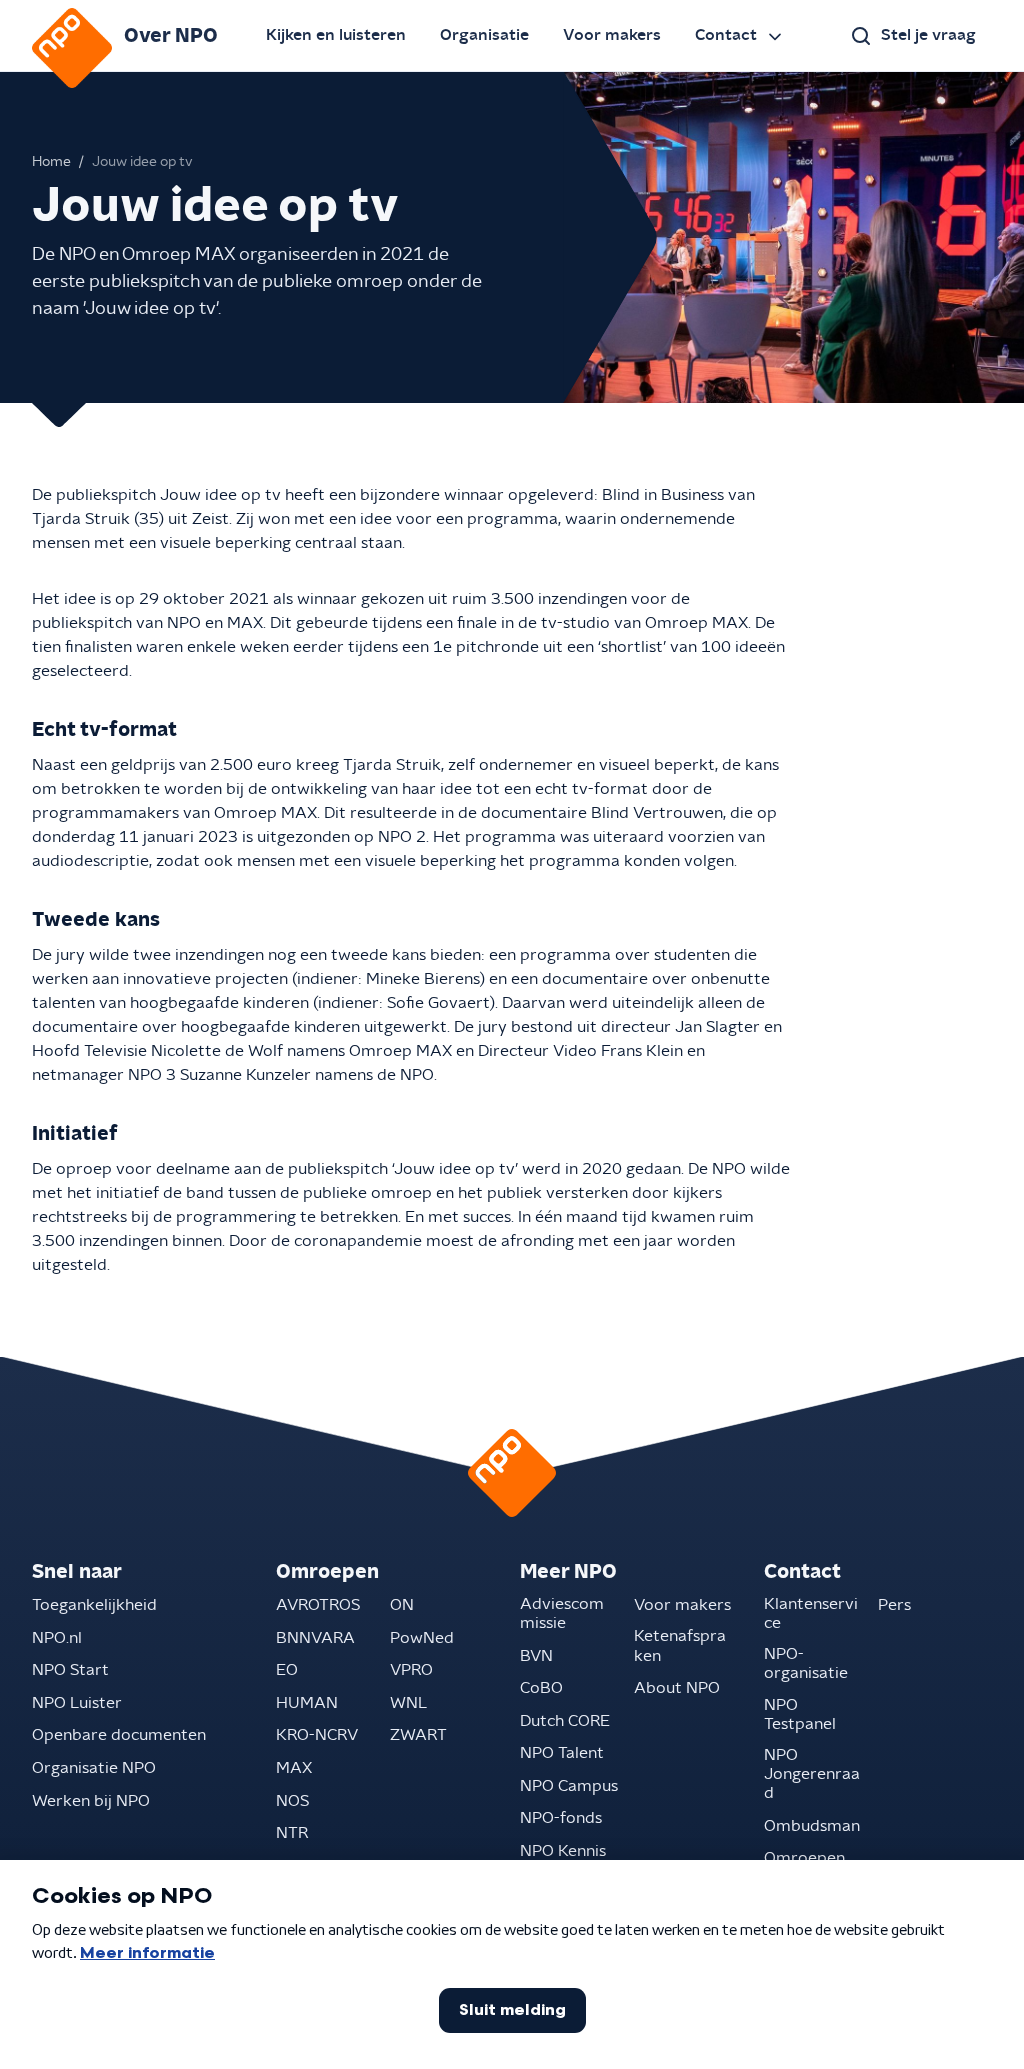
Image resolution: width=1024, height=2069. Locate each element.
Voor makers (612, 35)
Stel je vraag (928, 35)
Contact (726, 35)
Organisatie (484, 35)
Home (51, 162)
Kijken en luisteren (336, 35)
